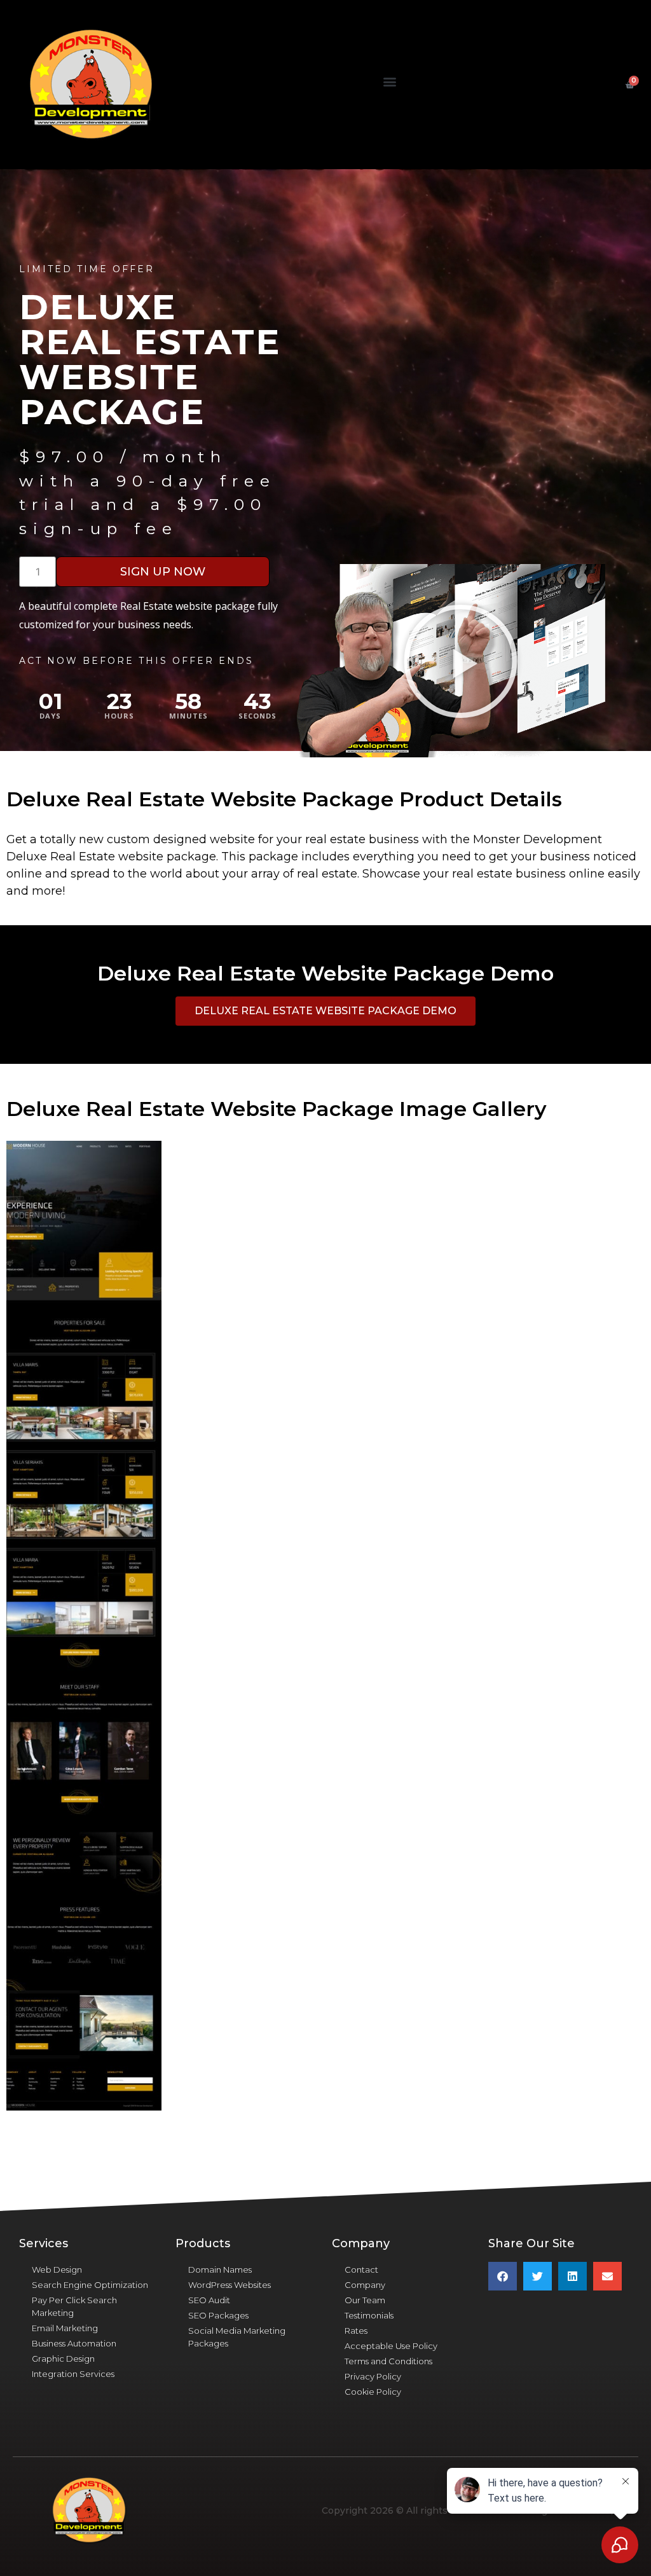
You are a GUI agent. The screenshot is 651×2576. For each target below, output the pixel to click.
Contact (361, 2269)
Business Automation (74, 2343)
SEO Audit (209, 2300)
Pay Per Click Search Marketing (74, 2306)
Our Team (365, 2300)
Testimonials (369, 2315)
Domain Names (220, 2269)
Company (365, 2285)
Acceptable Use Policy (391, 2346)
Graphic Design (63, 2359)
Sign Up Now (163, 572)
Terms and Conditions (388, 2361)
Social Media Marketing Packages (237, 2337)
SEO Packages (218, 2315)
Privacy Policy (373, 2376)
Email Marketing (65, 2328)
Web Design (57, 2269)
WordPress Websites (230, 2285)
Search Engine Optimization (90, 2285)
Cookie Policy (373, 2392)
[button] (389, 82)
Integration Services (73, 2374)
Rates (356, 2331)
